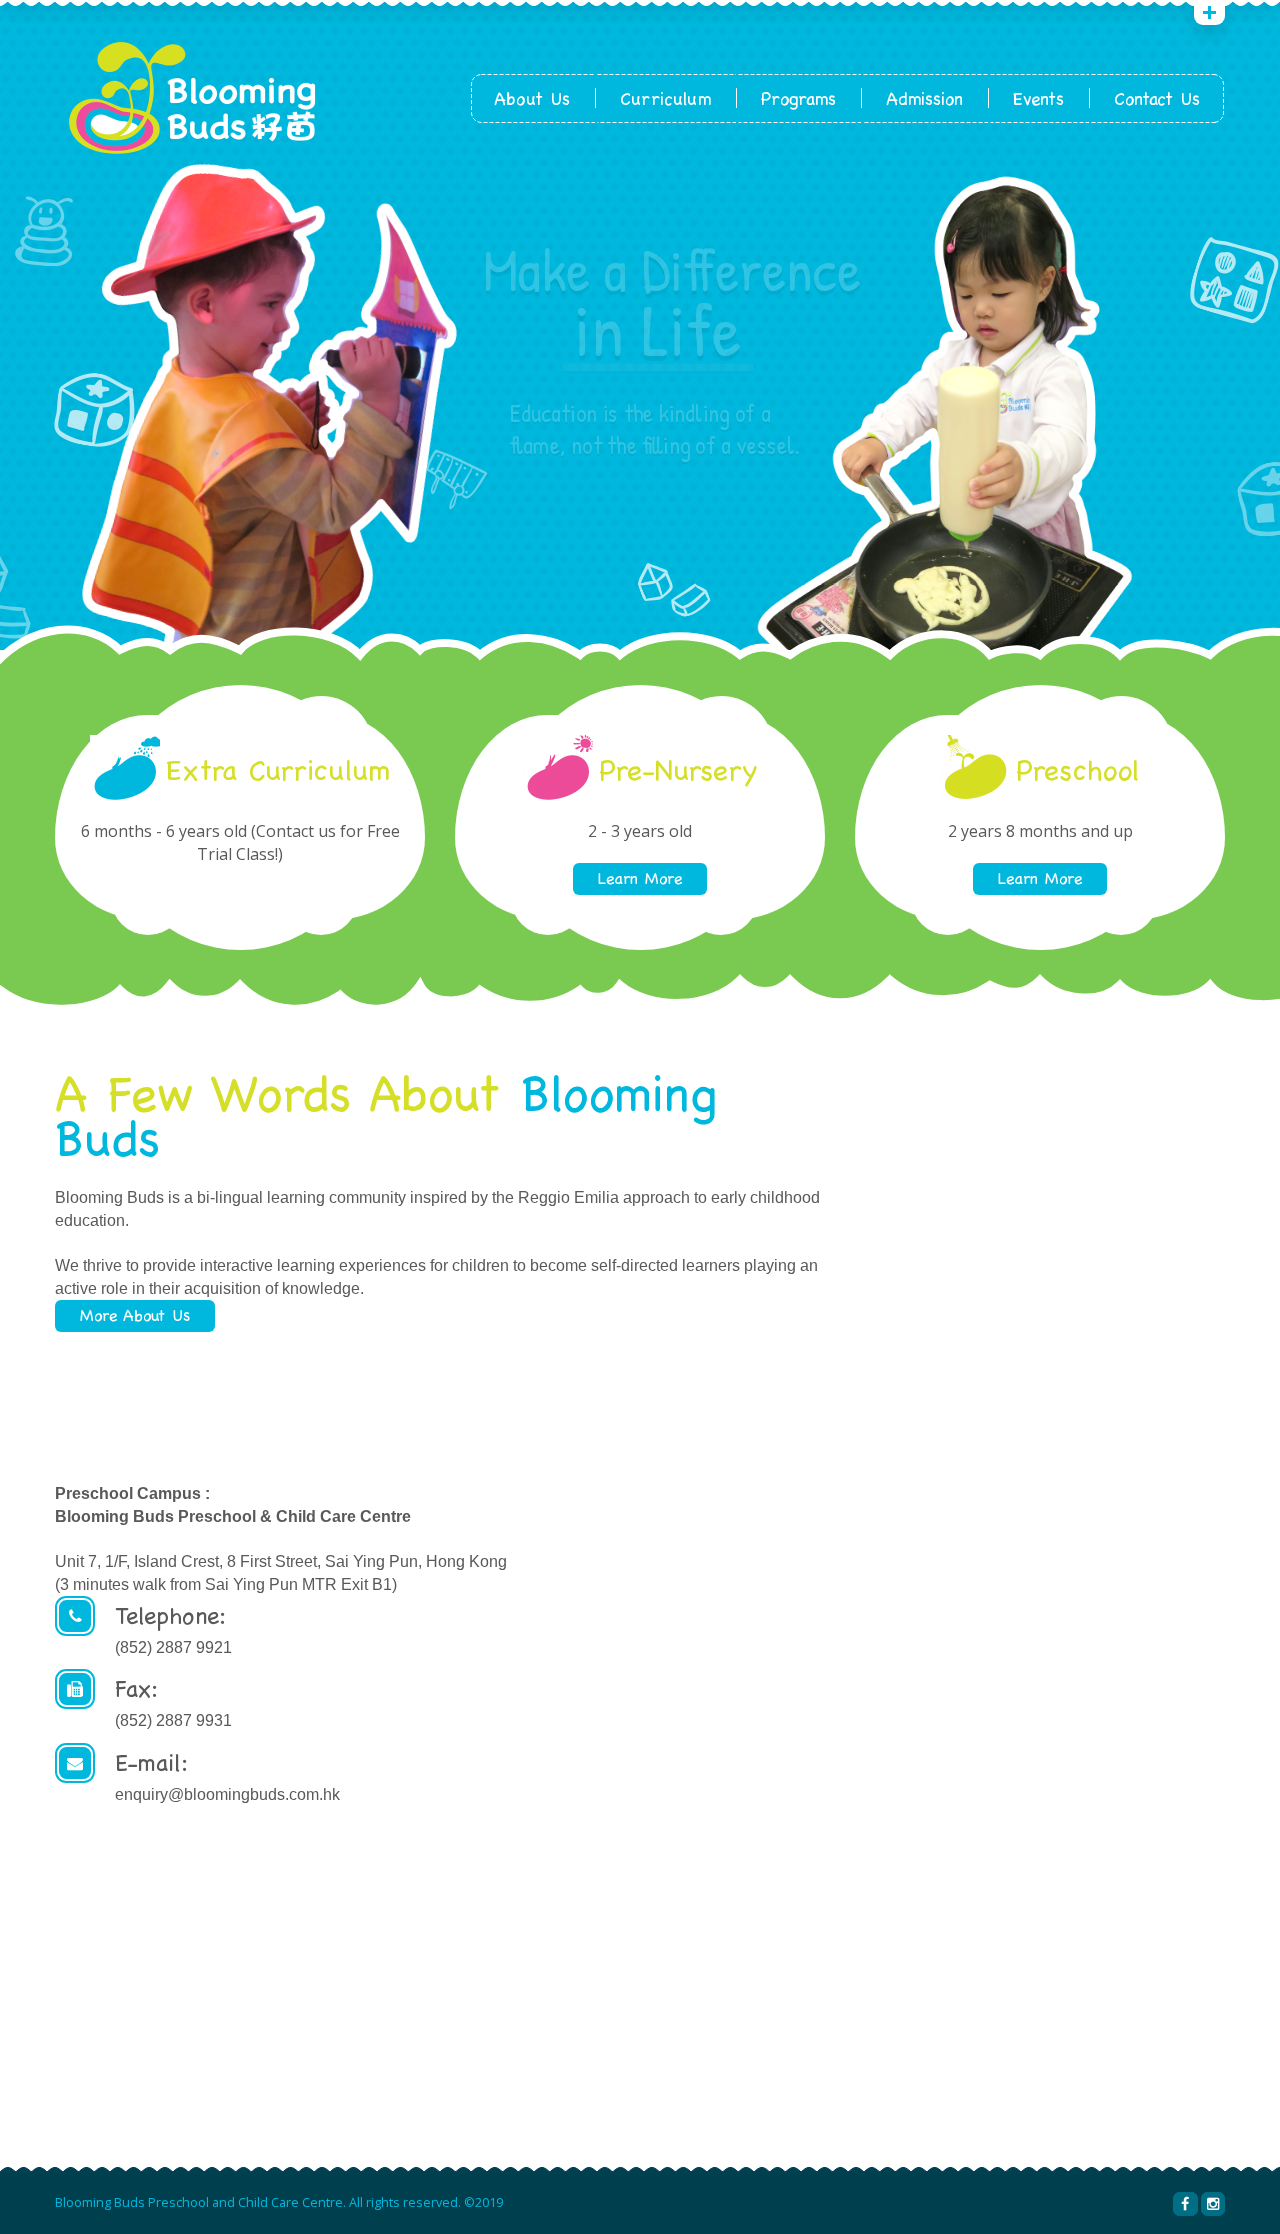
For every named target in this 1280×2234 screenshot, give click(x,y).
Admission (924, 98)
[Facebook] (1185, 2204)
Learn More (640, 878)
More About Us (135, 1315)
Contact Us (1157, 98)
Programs (798, 98)
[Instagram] (1213, 2204)
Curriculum (665, 98)
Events (1038, 98)
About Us (532, 98)
